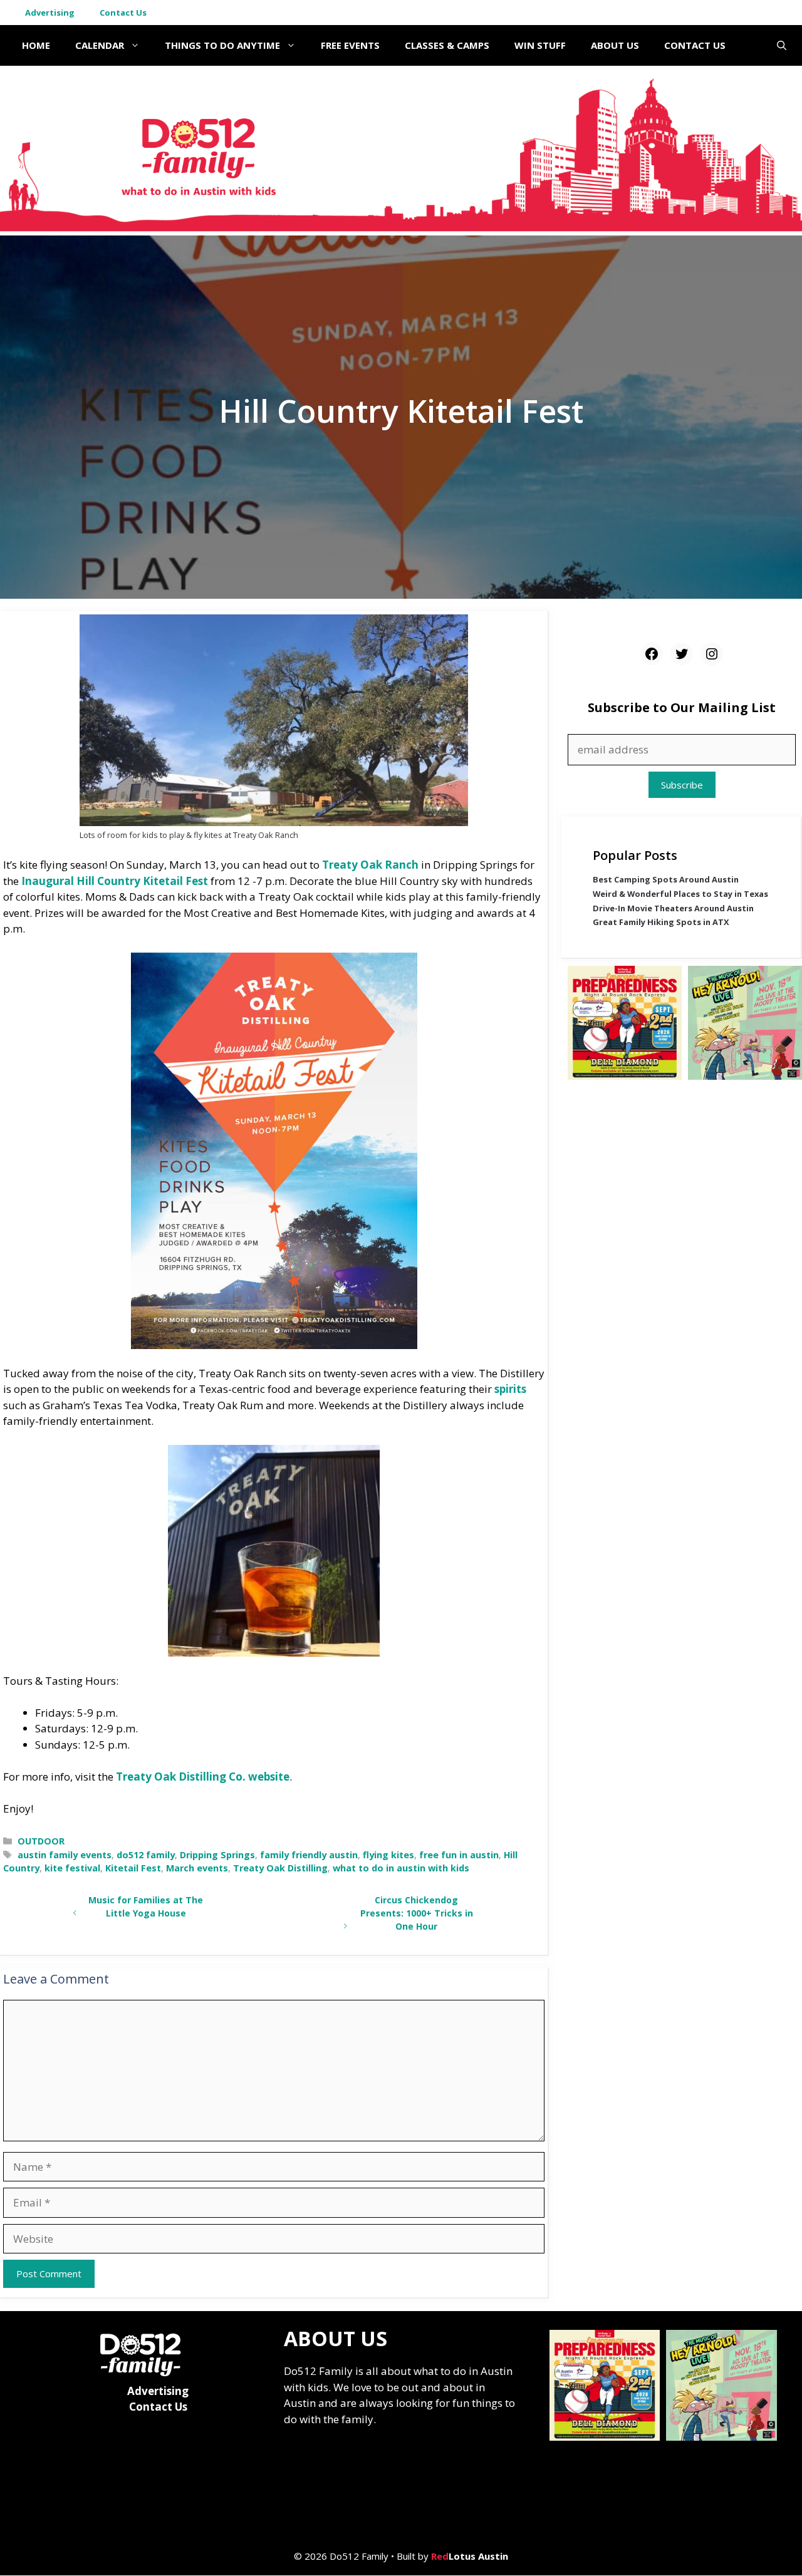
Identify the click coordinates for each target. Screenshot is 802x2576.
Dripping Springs (217, 1855)
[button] (782, 45)
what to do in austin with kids (401, 1868)
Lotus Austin (470, 2556)
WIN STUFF (540, 45)
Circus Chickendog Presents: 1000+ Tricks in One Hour (417, 1913)
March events (197, 1868)
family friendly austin (309, 1855)
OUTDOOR (41, 1841)
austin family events (65, 1855)
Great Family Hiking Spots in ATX (661, 923)
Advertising (50, 13)
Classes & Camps (447, 45)
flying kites (388, 1855)
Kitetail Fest (133, 1868)
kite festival (72, 1868)
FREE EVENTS (350, 45)
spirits (510, 1389)
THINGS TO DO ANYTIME (222, 45)
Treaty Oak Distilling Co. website (203, 1777)
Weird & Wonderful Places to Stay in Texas (680, 894)
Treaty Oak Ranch (370, 865)
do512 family (146, 1855)
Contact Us (123, 13)
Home (36, 45)
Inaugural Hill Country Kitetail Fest (115, 881)
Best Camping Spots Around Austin (666, 880)
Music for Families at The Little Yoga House (146, 1906)
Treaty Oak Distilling (280, 1868)
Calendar (100, 45)
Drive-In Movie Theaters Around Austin (673, 908)
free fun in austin (459, 1855)
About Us (615, 45)
